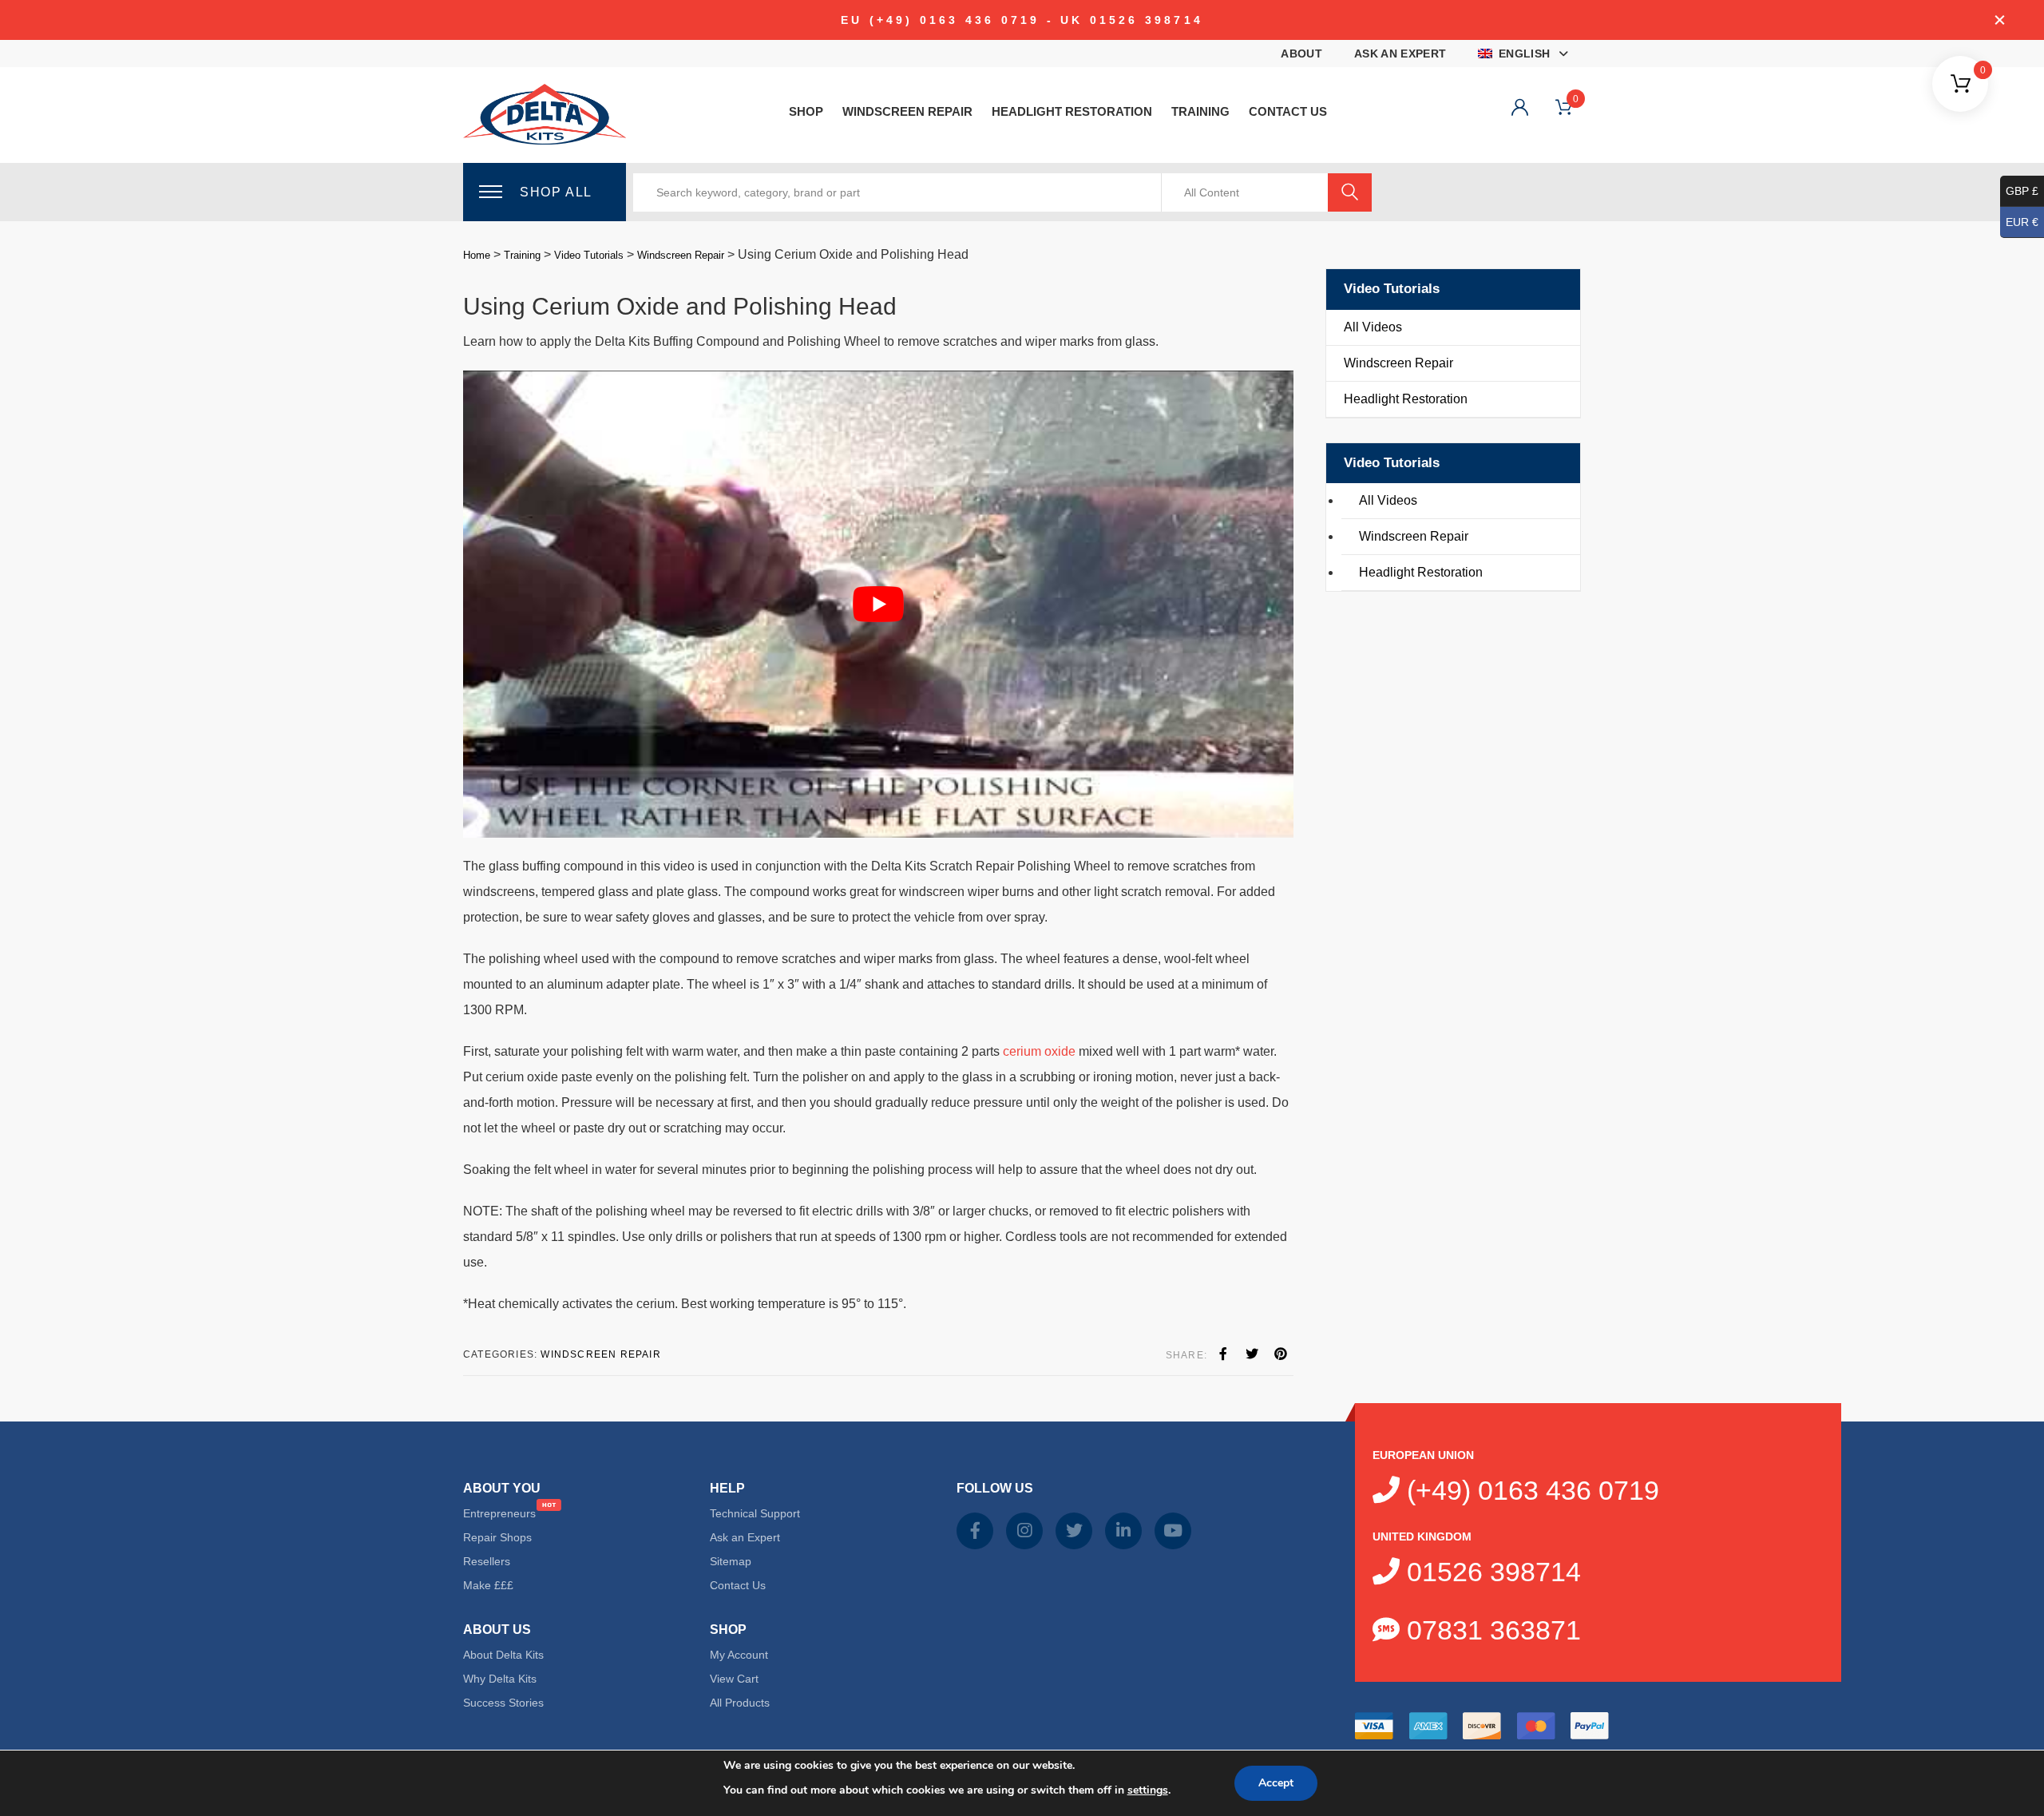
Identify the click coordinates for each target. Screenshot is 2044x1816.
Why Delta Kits (500, 1679)
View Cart (734, 1679)
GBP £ (2022, 191)
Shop (806, 111)
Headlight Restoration (1072, 111)
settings (1148, 1790)
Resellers (487, 1561)
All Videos (1373, 327)
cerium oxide (1039, 1051)
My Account (739, 1655)
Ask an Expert (1400, 54)
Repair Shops (497, 1537)
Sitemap (731, 1561)
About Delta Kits (503, 1655)
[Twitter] (1252, 1354)
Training (1200, 111)
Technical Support (755, 1513)
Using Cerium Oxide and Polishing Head (680, 306)
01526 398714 (1490, 1572)
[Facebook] (1223, 1354)
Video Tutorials (589, 255)
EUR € (2022, 222)
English (1524, 54)
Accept (1276, 1783)
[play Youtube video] (878, 604)
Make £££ (488, 1585)
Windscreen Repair (907, 111)
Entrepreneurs (499, 1513)
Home (477, 255)
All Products (740, 1703)
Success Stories (503, 1703)
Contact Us (1288, 111)
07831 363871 (1490, 1630)
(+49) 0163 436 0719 (1529, 1490)
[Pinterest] (1281, 1354)
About (1301, 54)
